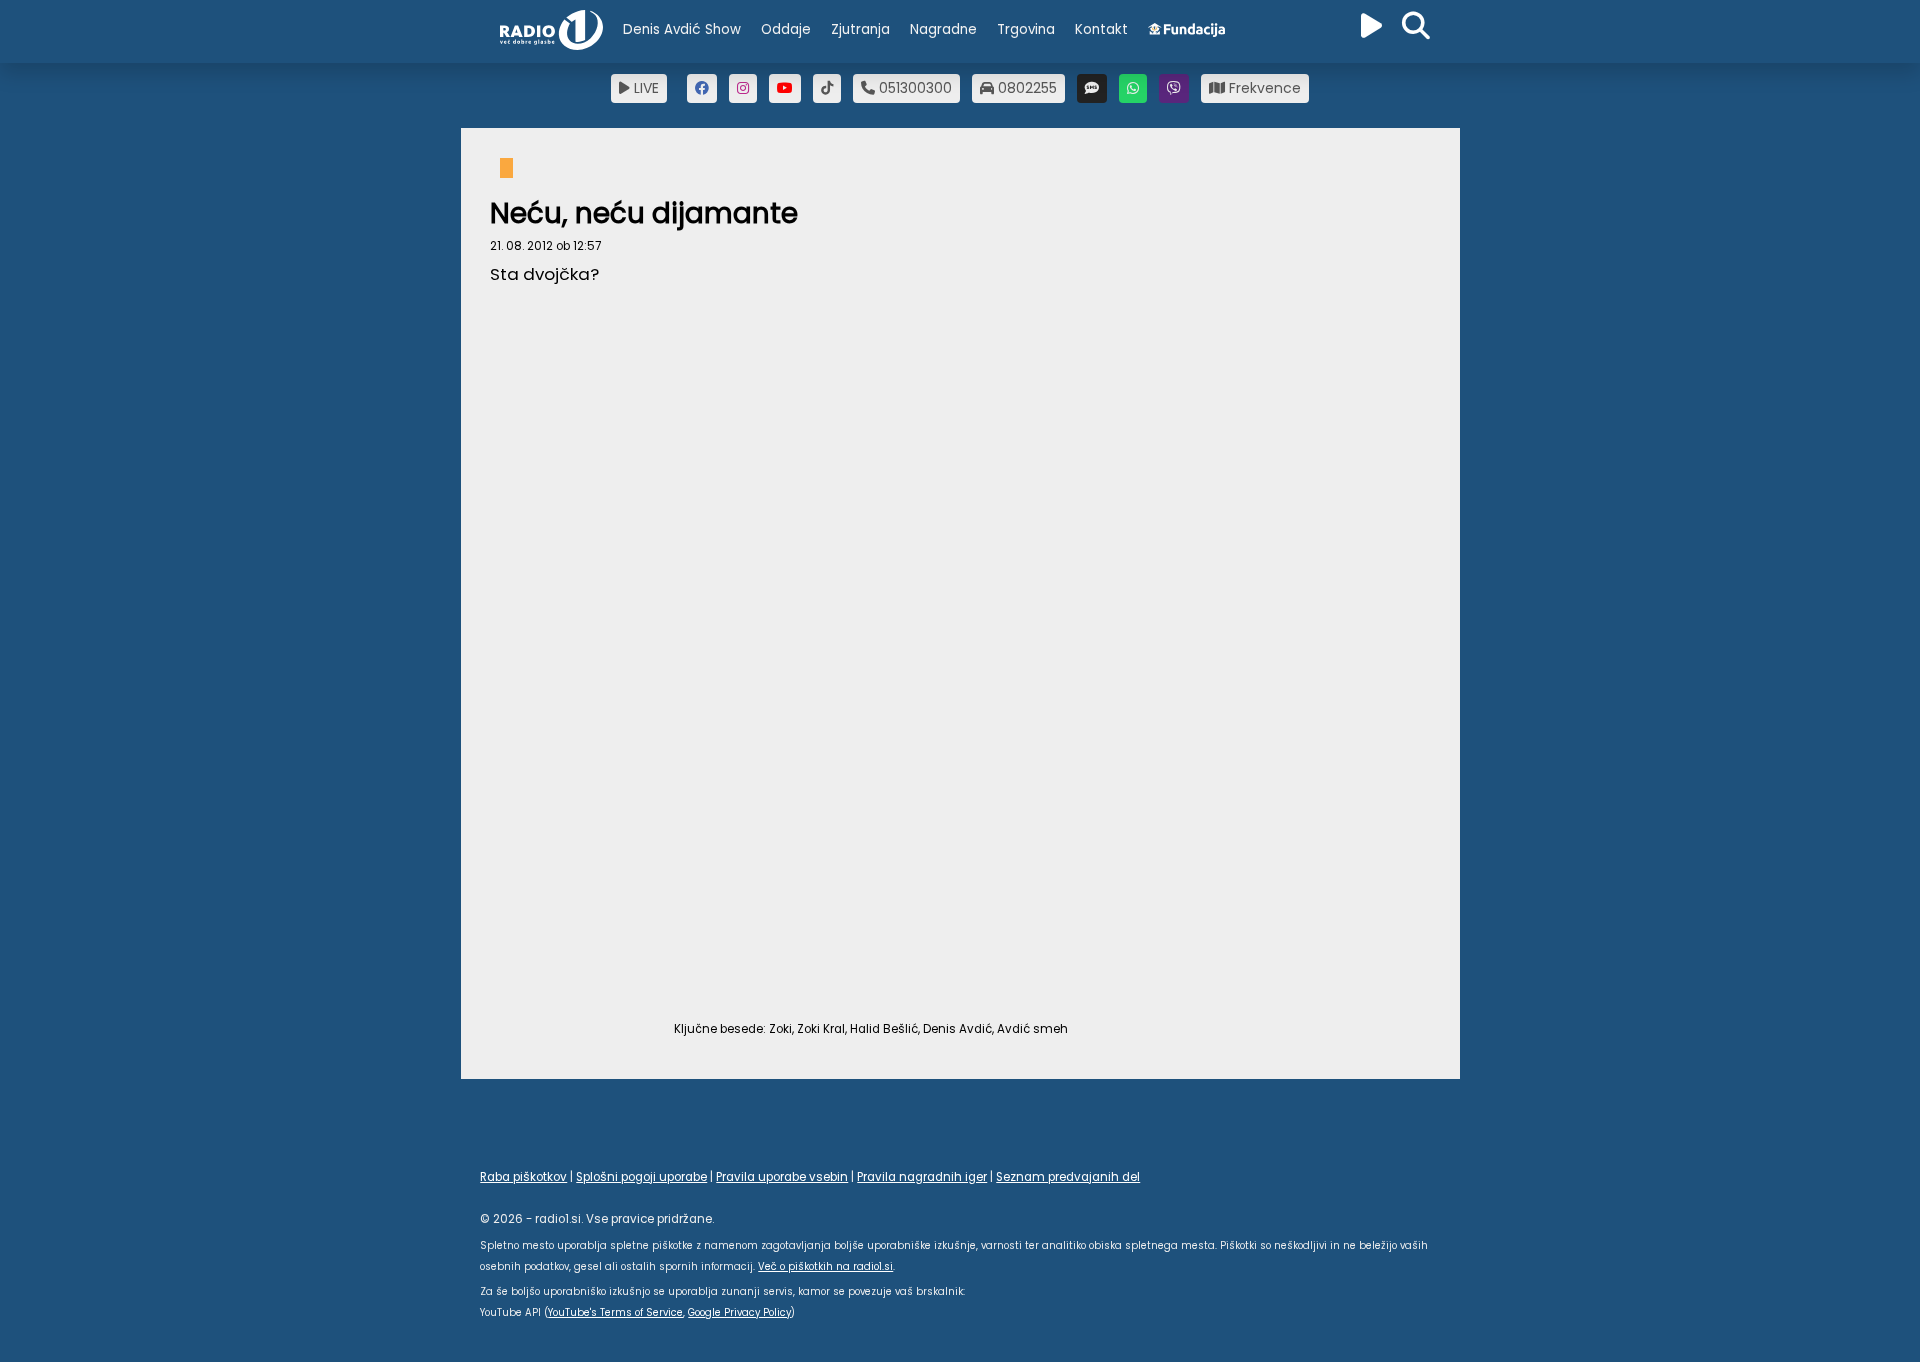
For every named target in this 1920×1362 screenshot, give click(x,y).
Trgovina (1026, 29)
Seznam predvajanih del (1068, 1177)
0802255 (1025, 88)
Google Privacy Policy (739, 1312)
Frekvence (1263, 88)
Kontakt (1101, 29)
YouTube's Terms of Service (615, 1312)
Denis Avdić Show (682, 29)
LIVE (644, 88)
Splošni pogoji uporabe (641, 1177)
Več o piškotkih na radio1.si (825, 1266)
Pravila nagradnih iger (922, 1177)
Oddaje (786, 29)
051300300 (913, 88)
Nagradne (943, 29)
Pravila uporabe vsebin (782, 1177)
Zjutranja (860, 29)
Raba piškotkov (523, 1177)
